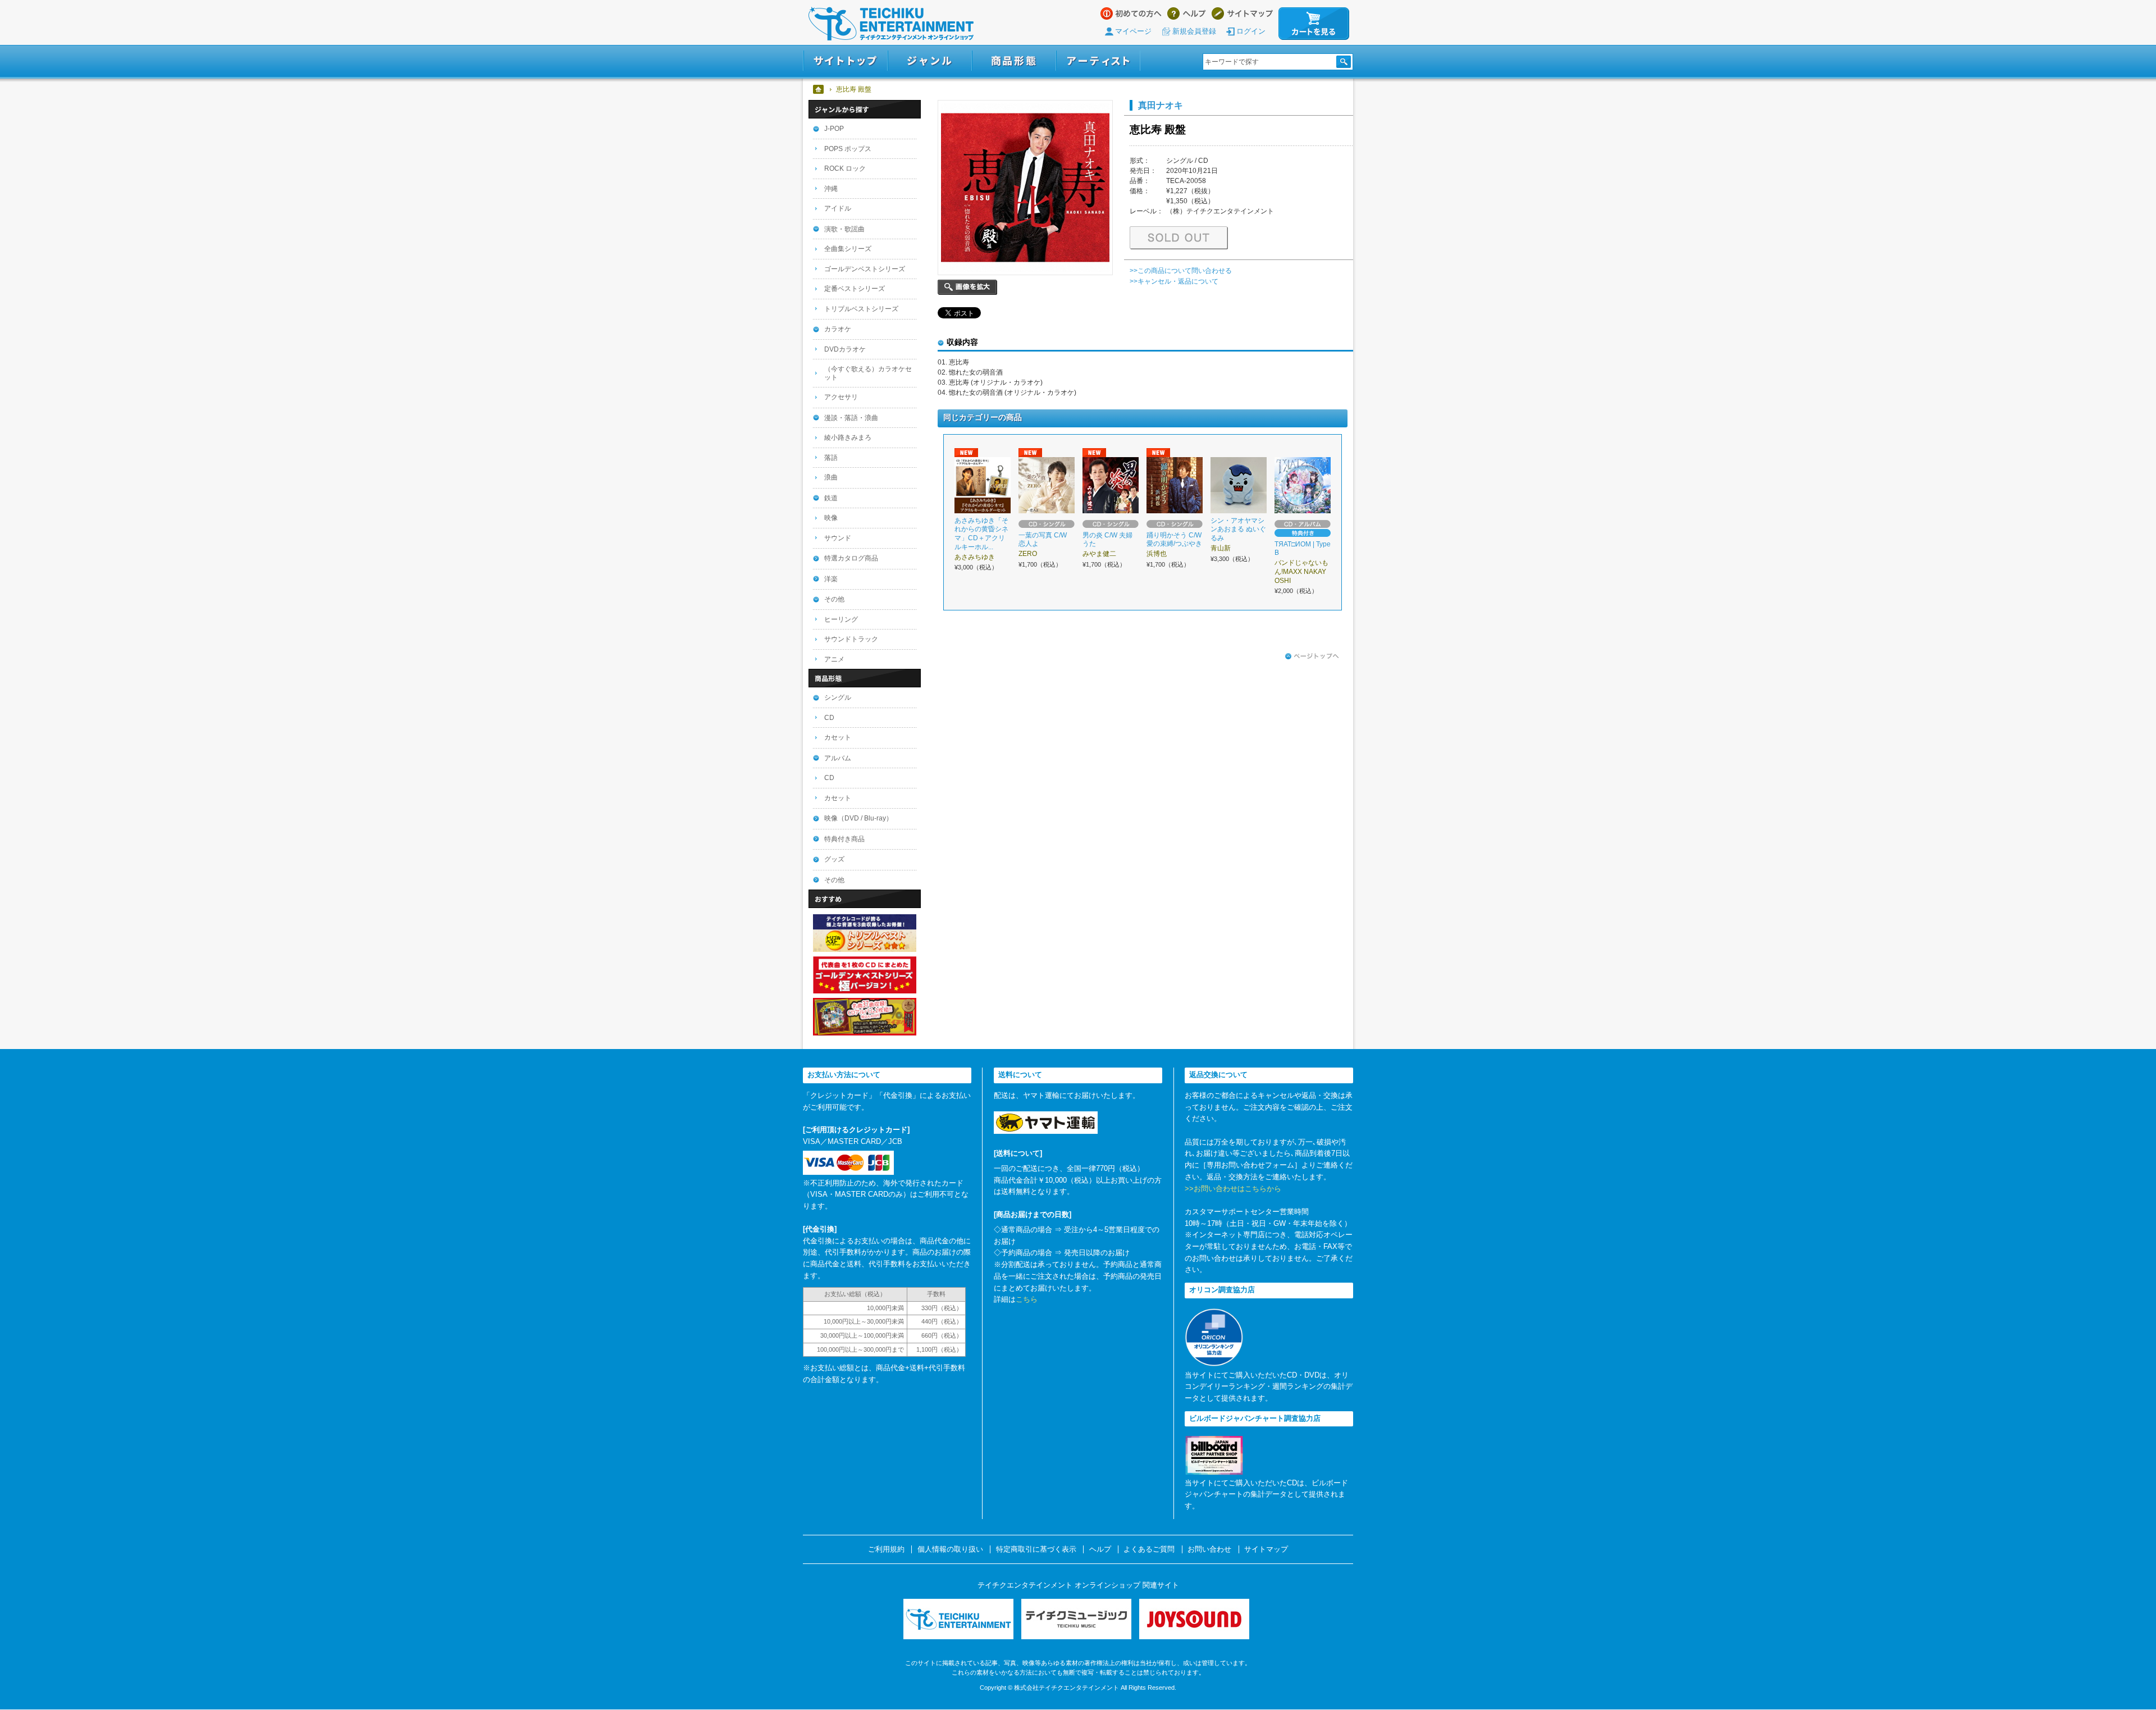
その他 (834, 599)
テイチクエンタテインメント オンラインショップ (891, 24)
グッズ (834, 859)
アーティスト (1098, 61)
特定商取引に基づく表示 (1036, 1549)
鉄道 (831, 498)
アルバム (838, 758)
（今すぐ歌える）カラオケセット (868, 373)
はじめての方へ (1131, 13)
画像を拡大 (967, 287)
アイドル (838, 208)
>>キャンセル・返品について (1174, 281)
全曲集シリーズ (848, 249)
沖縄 (831, 189)
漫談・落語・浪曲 (851, 418)
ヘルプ (1187, 13)
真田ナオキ (1161, 105)
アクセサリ (841, 397)
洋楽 (831, 579)
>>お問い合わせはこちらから (1233, 1189)
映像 (831, 518)
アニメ (834, 659)
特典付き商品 (844, 839)
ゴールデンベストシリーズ (865, 269)
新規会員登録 (1194, 31)
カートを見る (1314, 24)
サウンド (838, 538)
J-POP (834, 129)
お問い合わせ (1209, 1549)
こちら (1027, 1299)
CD (829, 718)
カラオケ (838, 329)
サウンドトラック (851, 639)
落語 (831, 458)
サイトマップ (1242, 13)
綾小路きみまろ (848, 437)
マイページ (1133, 31)
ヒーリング (841, 619)
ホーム (819, 89)
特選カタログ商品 (851, 558)
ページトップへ (1312, 656)
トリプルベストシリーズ (861, 309)
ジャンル (930, 61)
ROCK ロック (845, 168)
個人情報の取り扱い (950, 1549)
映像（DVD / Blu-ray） (858, 818)
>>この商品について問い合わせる (1181, 271)
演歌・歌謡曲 (844, 229)
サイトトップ (845, 61)
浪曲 (831, 477)
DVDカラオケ (845, 349)
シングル (838, 697)
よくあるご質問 (1149, 1549)
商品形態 (1014, 61)
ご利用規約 (886, 1549)
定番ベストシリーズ (855, 289)
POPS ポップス (848, 149)
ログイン (1251, 31)
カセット (838, 737)
